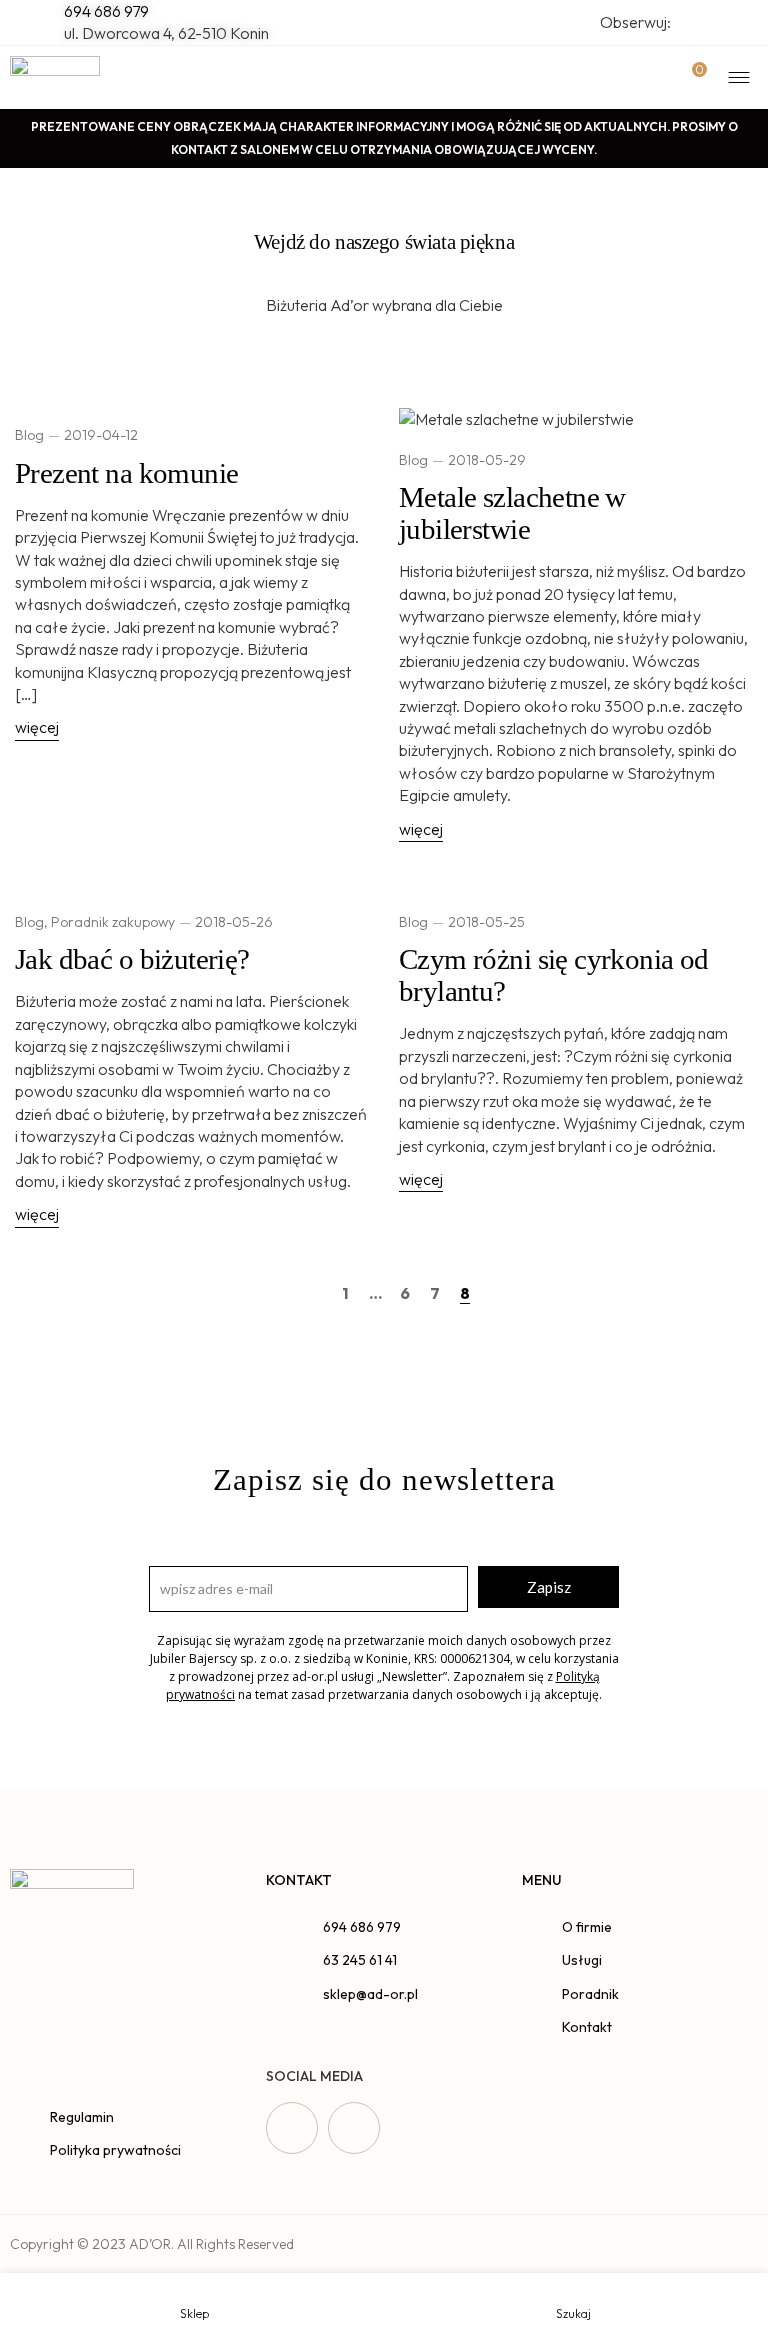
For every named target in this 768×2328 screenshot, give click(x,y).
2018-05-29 (487, 460)
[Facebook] (292, 2128)
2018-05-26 (234, 922)
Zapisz (549, 1587)
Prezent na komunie (126, 473)
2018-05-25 (486, 922)
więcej (37, 727)
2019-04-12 (101, 435)
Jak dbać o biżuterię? (132, 959)
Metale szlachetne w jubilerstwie (512, 513)
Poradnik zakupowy (113, 922)
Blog (29, 435)
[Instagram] (354, 2128)
